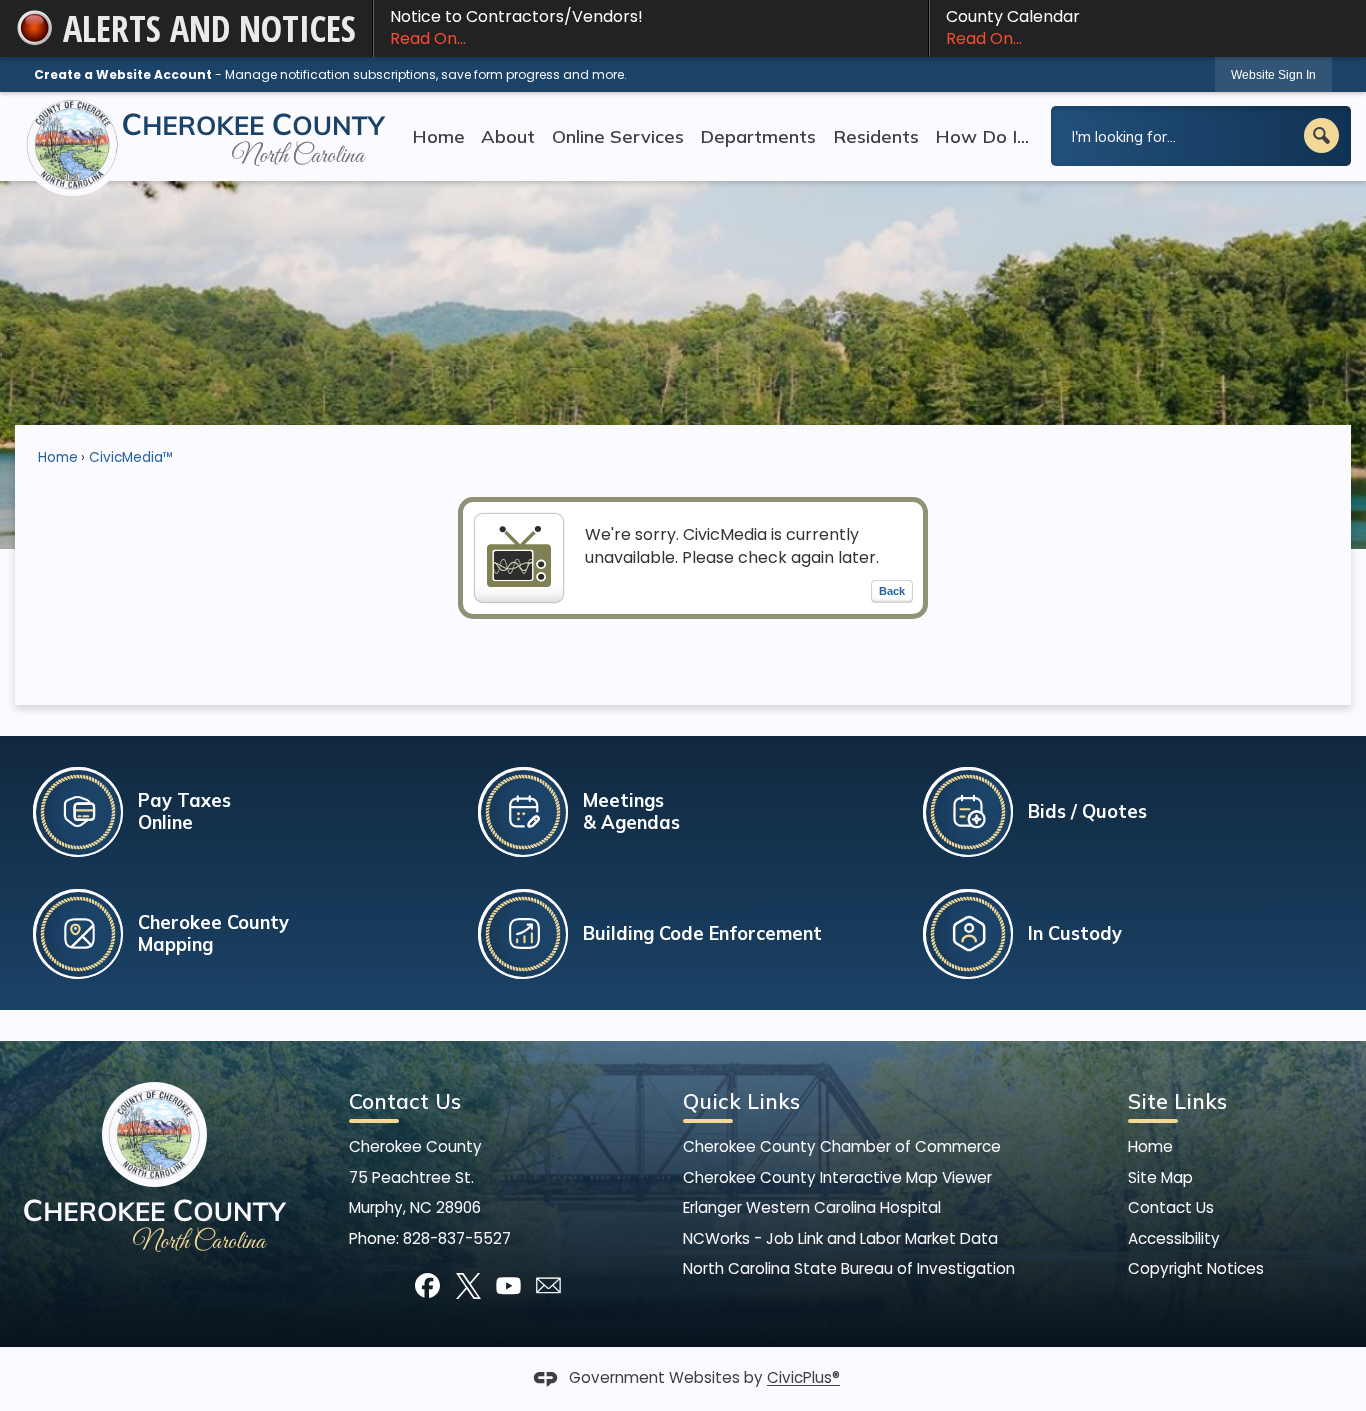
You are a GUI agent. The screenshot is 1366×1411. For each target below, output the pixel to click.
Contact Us (1171, 1207)
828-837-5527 (457, 1238)
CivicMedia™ (131, 457)
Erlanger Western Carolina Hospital (812, 1207)
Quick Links (741, 1101)
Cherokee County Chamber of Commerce (842, 1146)
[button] (1321, 135)
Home (58, 457)
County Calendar (1013, 27)
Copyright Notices (1196, 1268)
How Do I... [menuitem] (982, 135)
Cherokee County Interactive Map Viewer (837, 1177)
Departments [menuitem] (758, 135)
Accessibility (1174, 1238)
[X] (468, 1285)
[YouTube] (508, 1285)
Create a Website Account (123, 74)
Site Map (1160, 1177)
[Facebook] (427, 1285)
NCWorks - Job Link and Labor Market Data (840, 1238)
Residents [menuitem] (876, 135)
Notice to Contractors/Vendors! (516, 27)
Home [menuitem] (438, 135)
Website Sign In (1273, 75)
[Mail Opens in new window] (548, 1285)
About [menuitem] (508, 135)
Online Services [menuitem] (618, 135)
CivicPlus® (803, 1378)
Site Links (1177, 1101)
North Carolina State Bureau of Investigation (849, 1268)
